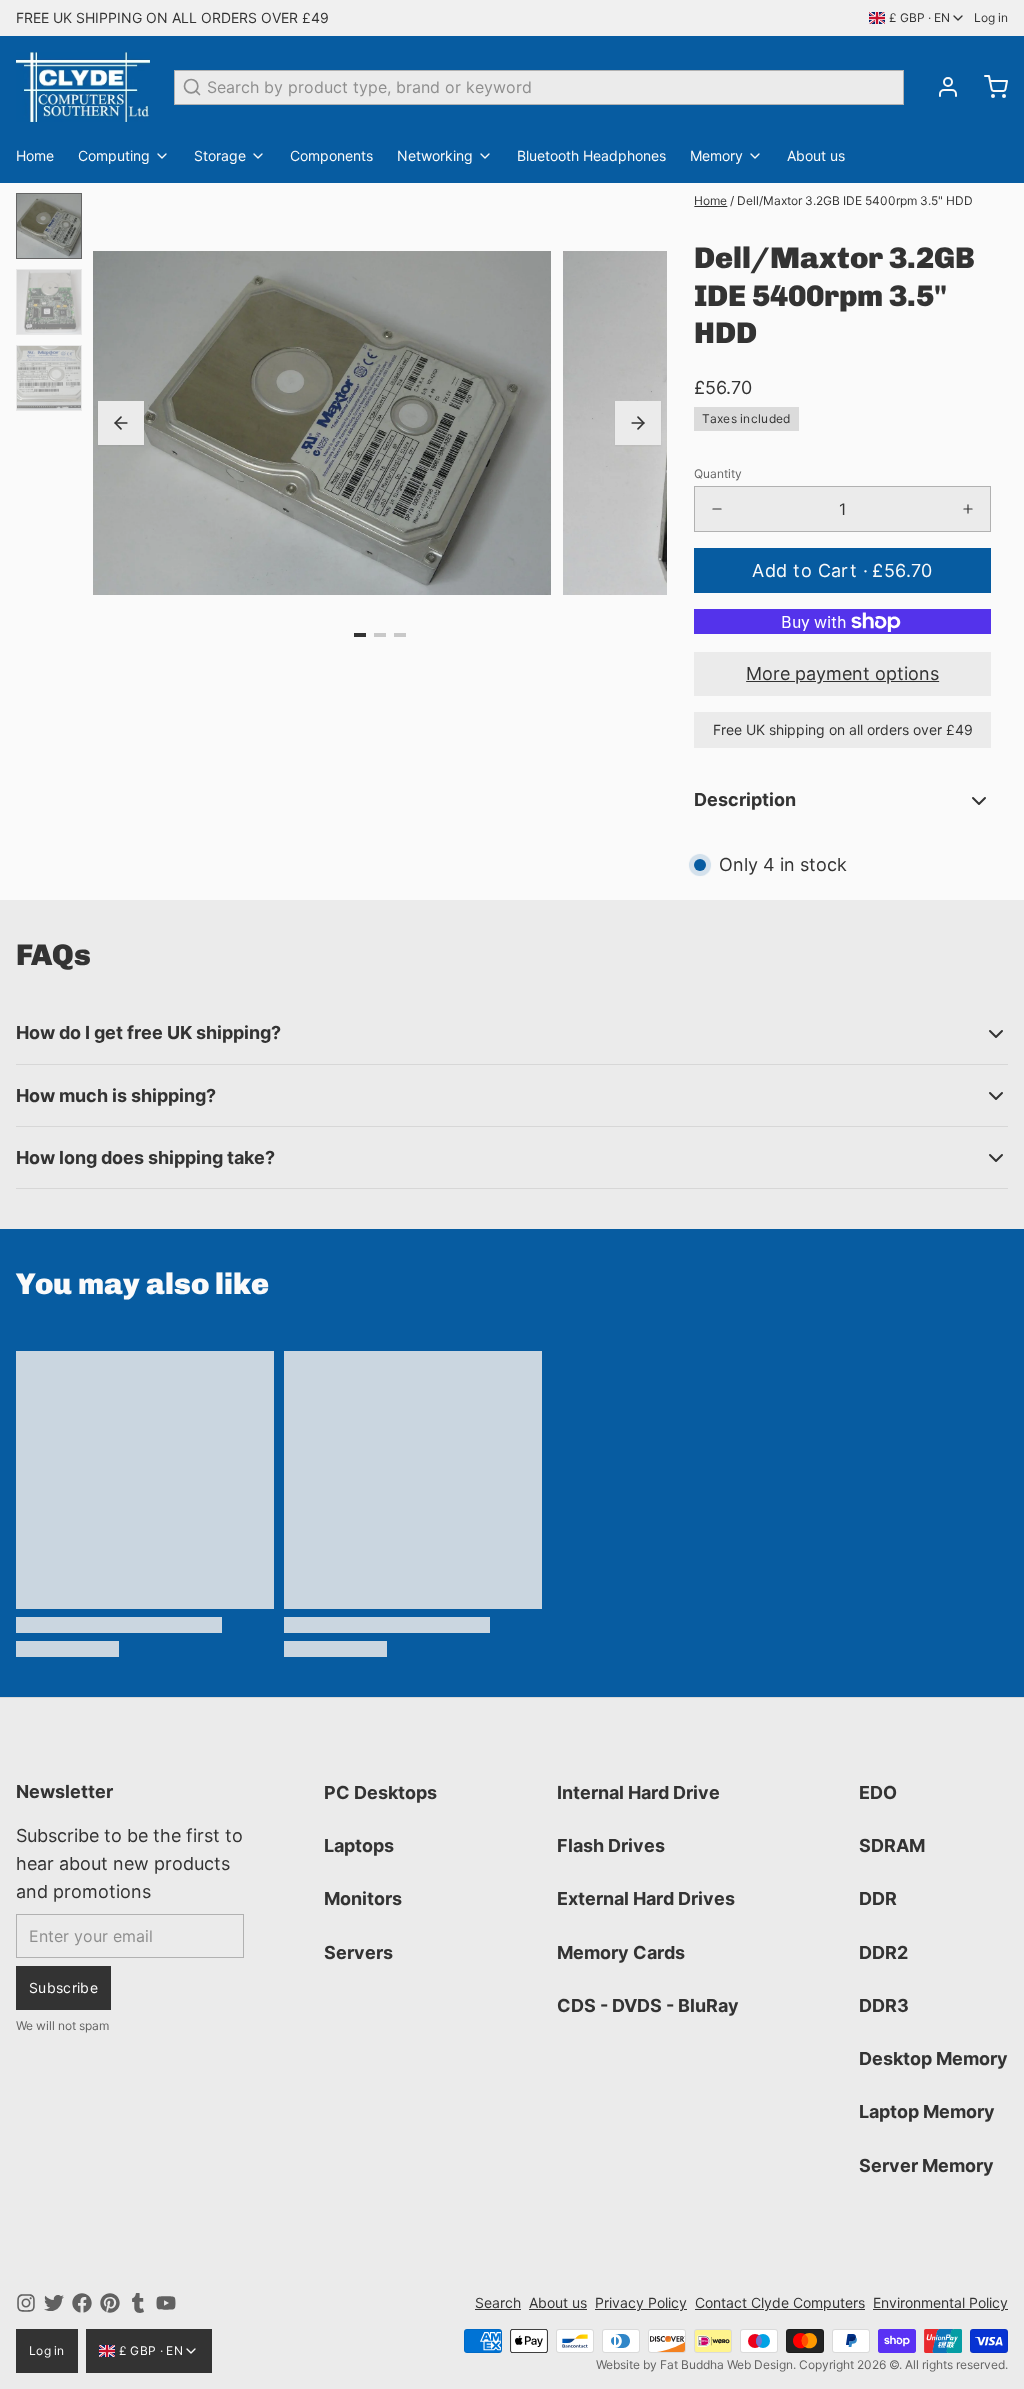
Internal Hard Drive (638, 1792)
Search (498, 2302)
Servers (358, 1952)
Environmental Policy (940, 2302)
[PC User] (83, 87)
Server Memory (926, 2165)
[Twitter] (54, 2303)
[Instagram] (26, 2303)
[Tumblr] (138, 2303)
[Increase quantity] (968, 509)
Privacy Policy (641, 2302)
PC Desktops (380, 1792)
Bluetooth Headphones (591, 155)
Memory (716, 155)
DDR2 (883, 1952)
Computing (114, 155)
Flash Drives (611, 1845)
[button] (842, 570)
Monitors (363, 1898)
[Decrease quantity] (717, 509)
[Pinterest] (110, 2303)
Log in (991, 17)
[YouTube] (166, 2303)
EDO (878, 1792)
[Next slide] (638, 423)
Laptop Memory (927, 2111)
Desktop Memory (933, 2058)
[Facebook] (82, 2303)
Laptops (359, 1845)
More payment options (842, 673)
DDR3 (884, 2005)
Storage (220, 155)
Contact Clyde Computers (780, 2302)
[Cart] (988, 87)
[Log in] (940, 87)
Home (35, 155)
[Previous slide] (121, 423)
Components (331, 155)
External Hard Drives (646, 1898)
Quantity (718, 473)
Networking (435, 155)
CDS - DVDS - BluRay (648, 2005)
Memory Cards (621, 1952)
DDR (878, 1898)
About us (816, 155)
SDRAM (892, 1845)
